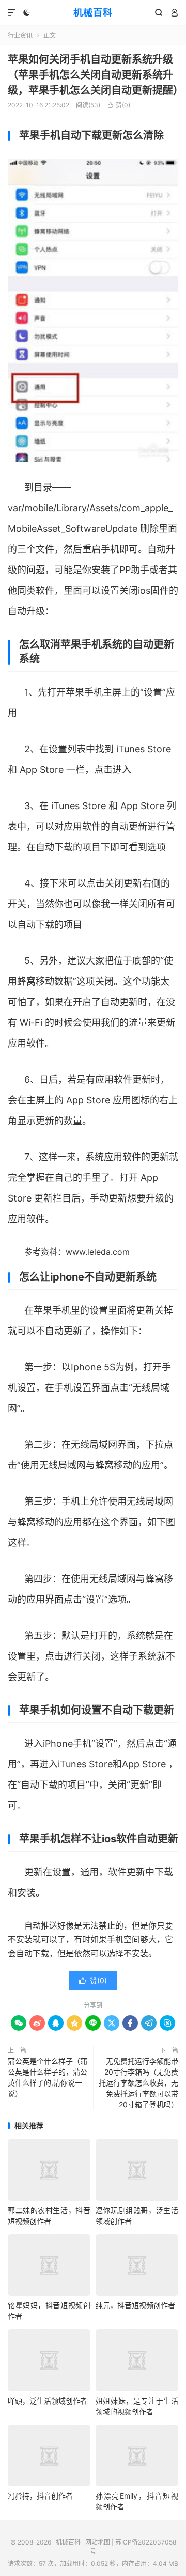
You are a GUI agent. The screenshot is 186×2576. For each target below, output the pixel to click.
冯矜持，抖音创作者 (40, 2496)
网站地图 (98, 2542)
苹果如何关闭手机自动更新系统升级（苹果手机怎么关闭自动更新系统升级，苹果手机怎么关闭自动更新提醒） (96, 75)
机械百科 (93, 13)
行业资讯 (20, 35)
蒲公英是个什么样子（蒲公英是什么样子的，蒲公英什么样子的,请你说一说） (48, 2077)
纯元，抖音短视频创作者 (135, 2305)
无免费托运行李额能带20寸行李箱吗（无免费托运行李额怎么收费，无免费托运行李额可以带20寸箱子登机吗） (138, 2083)
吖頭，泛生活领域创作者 (48, 2401)
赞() (119, 105)
